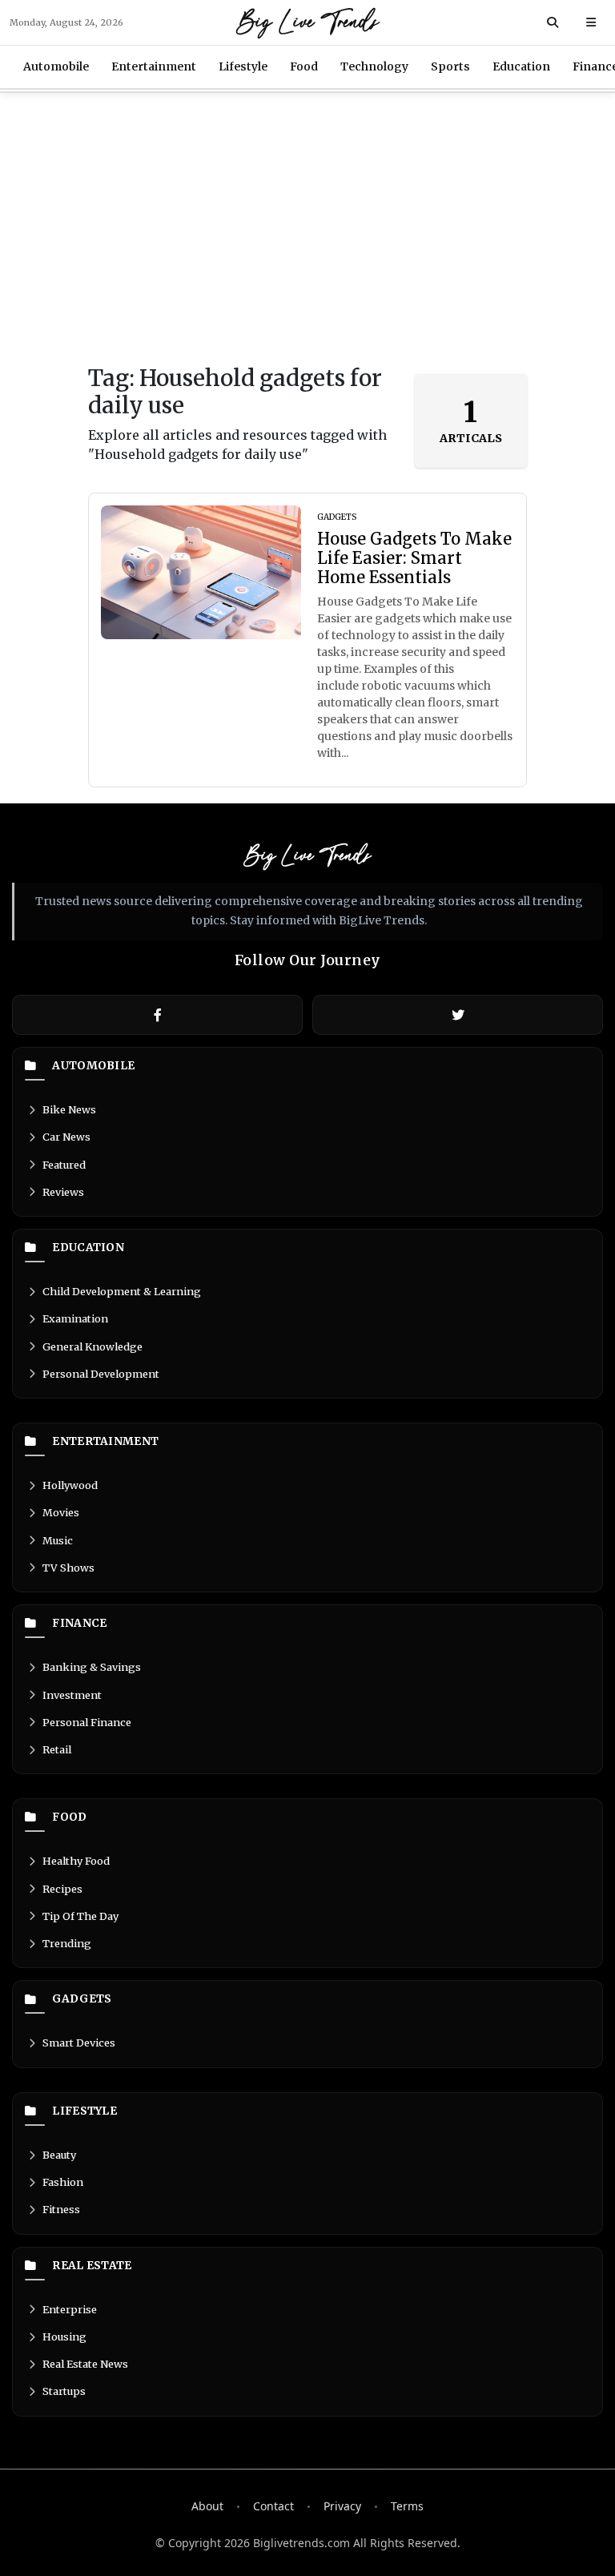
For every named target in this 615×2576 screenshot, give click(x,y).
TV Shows (68, 1568)
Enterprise (70, 2309)
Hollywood (70, 1485)
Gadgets (82, 1999)
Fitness (61, 2209)
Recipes (62, 1889)
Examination (75, 1318)
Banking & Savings (92, 1667)
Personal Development (101, 1374)
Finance (79, 1624)
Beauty (59, 2155)
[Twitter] (458, 1015)
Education (521, 66)
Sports (450, 66)
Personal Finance (87, 1722)
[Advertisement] (307, 229)
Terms (407, 2506)
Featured (64, 1165)
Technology (374, 66)
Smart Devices (79, 2043)
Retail (57, 1749)
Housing (64, 2337)
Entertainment (154, 66)
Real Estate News (85, 2364)
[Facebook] (157, 1015)
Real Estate (92, 2266)
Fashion (63, 2182)
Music (58, 1540)
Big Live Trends (308, 22)
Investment (72, 1695)
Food (304, 66)
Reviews (63, 1192)
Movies (61, 1512)
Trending (67, 1943)
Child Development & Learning (122, 1291)
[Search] (553, 22)
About (207, 2506)
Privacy (342, 2506)
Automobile (56, 66)
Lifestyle (243, 66)
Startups (64, 2391)
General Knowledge (92, 1346)
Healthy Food (76, 1861)
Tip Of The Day (80, 1916)
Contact (273, 2506)
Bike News (69, 1109)
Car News (66, 1137)
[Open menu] (591, 22)
